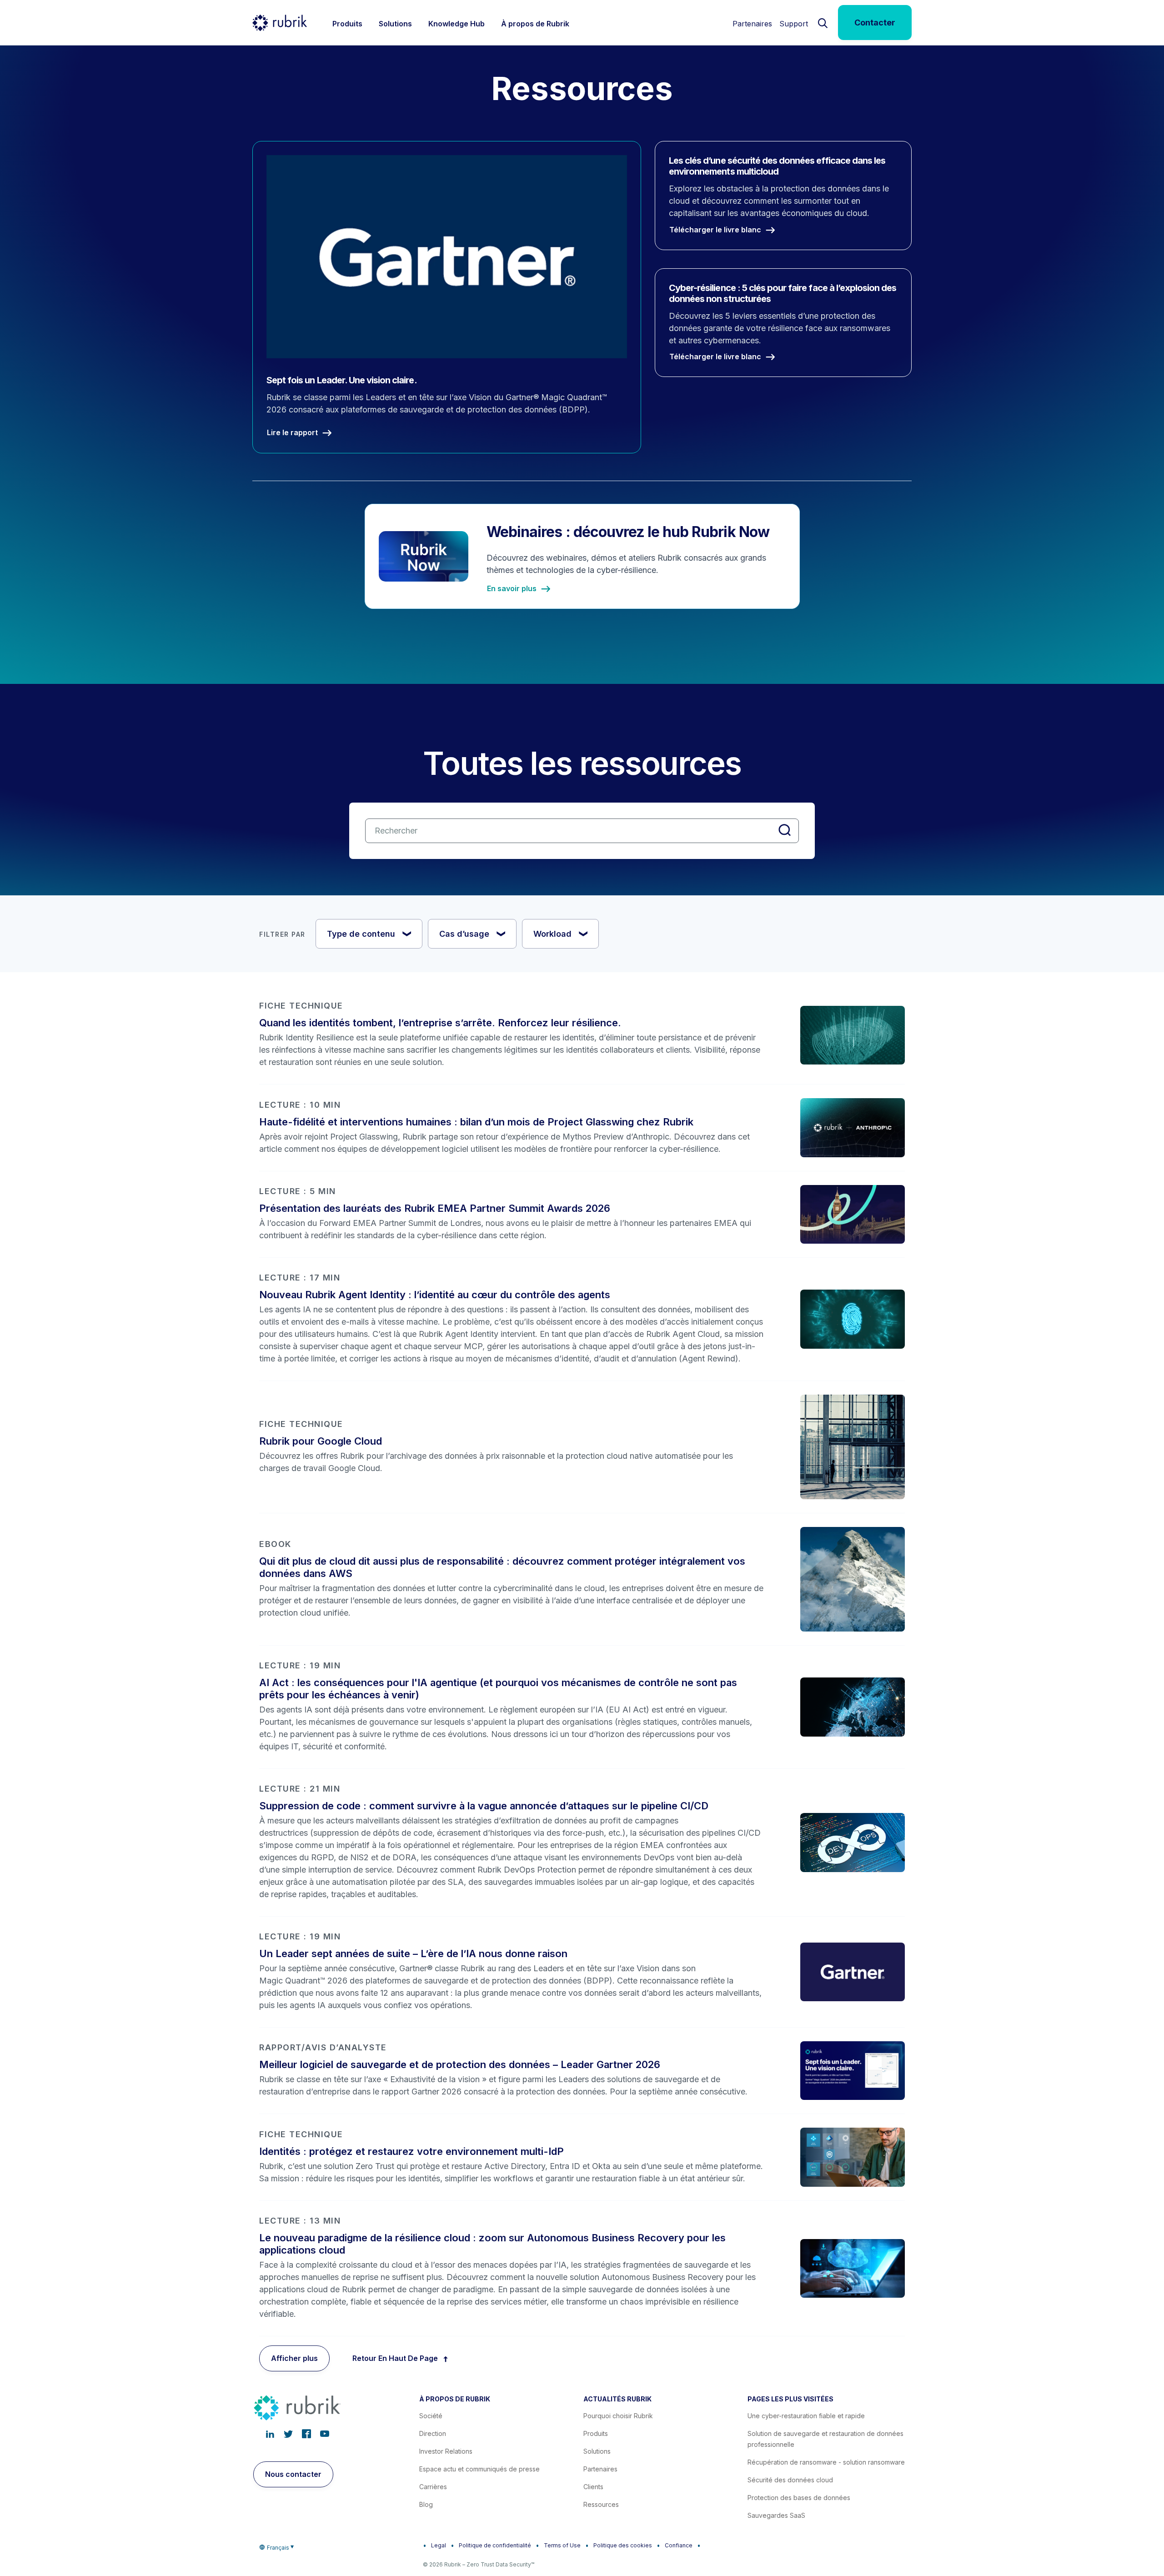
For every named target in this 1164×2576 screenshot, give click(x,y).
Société (431, 2416)
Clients (593, 2487)
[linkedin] (270, 2434)
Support (794, 24)
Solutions (597, 2451)
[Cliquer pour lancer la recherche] (785, 830)
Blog (426, 2504)
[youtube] (325, 2434)
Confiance (679, 2545)
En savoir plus (512, 589)
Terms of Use (562, 2545)
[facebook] (306, 2434)
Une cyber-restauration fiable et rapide (806, 2416)
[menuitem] (347, 23)
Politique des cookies (623, 2545)
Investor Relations (446, 2451)
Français (278, 2548)
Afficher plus (294, 2358)
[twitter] (288, 2434)
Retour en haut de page (395, 2358)
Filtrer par (282, 934)
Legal (439, 2545)
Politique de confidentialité (495, 2545)
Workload (561, 934)
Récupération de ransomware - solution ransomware (826, 2462)
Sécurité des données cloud (790, 2480)
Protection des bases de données (799, 2498)
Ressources (601, 2504)
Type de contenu (370, 934)
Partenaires (752, 24)
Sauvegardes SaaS (776, 2515)
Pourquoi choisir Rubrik (618, 2416)
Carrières (433, 2487)
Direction (433, 2433)
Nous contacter (293, 2474)
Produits (596, 2433)
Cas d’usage (473, 934)
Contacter (875, 23)
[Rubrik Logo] (280, 23)
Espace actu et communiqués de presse (479, 2469)
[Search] (823, 22)
